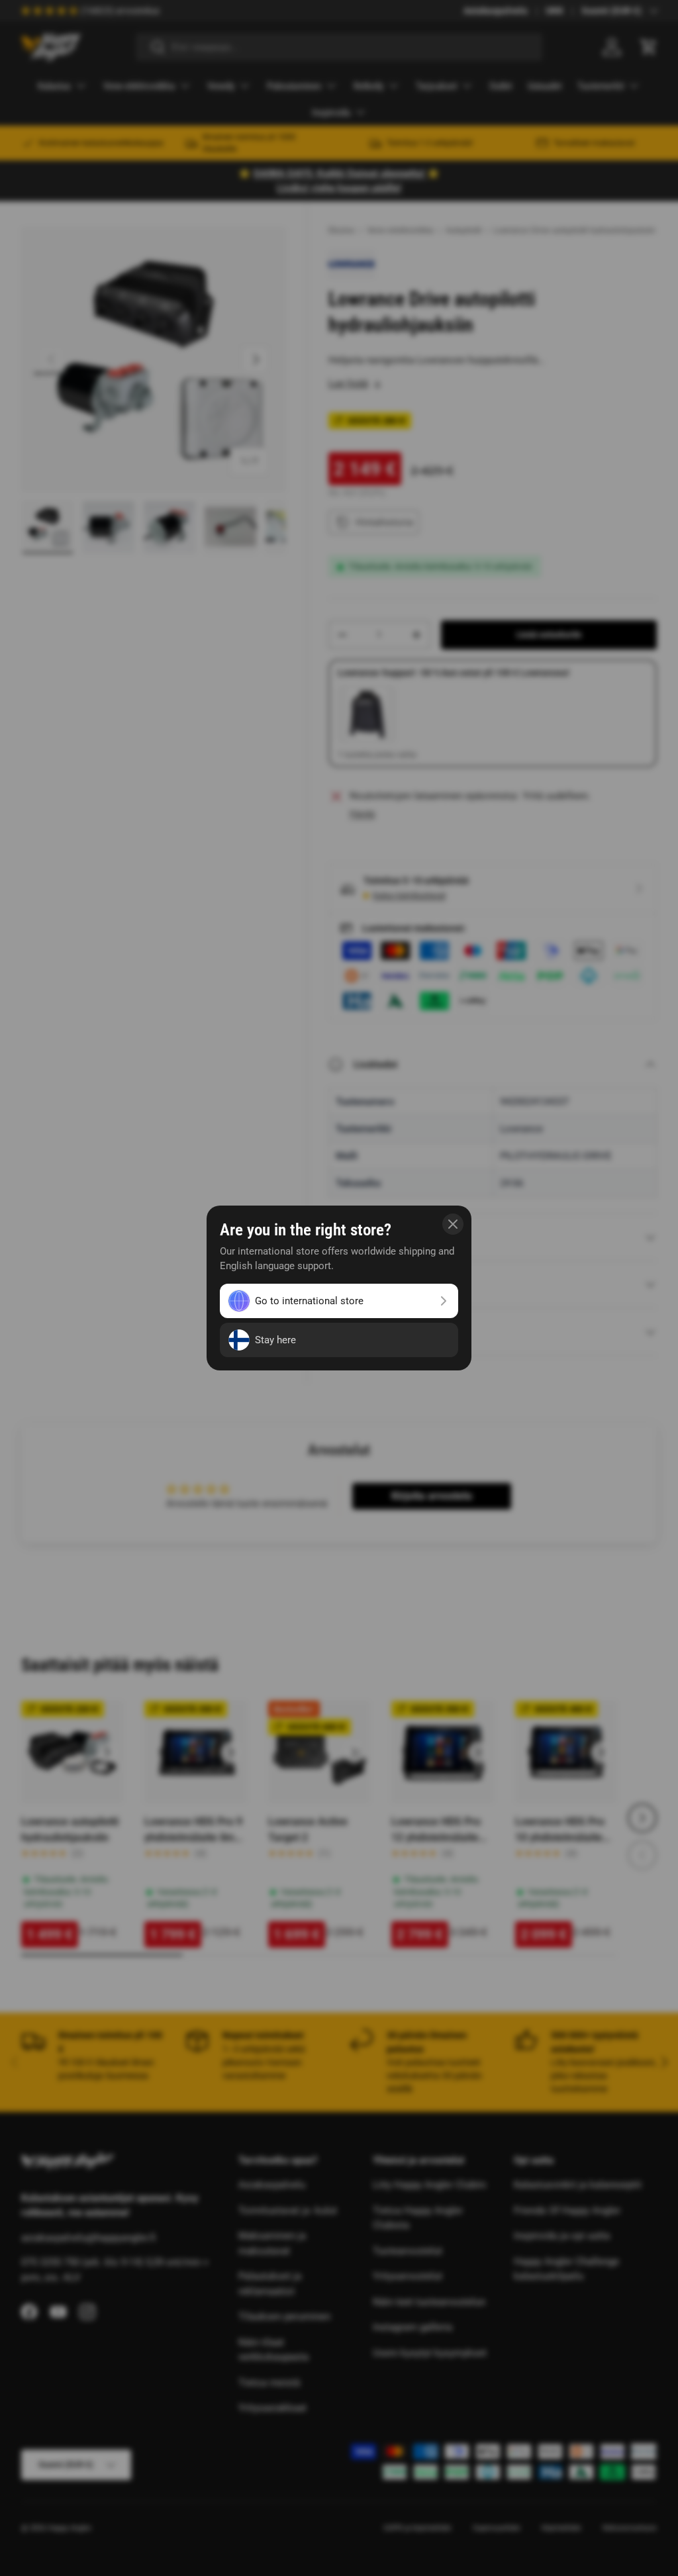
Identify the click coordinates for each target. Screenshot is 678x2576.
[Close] (453, 1224)
